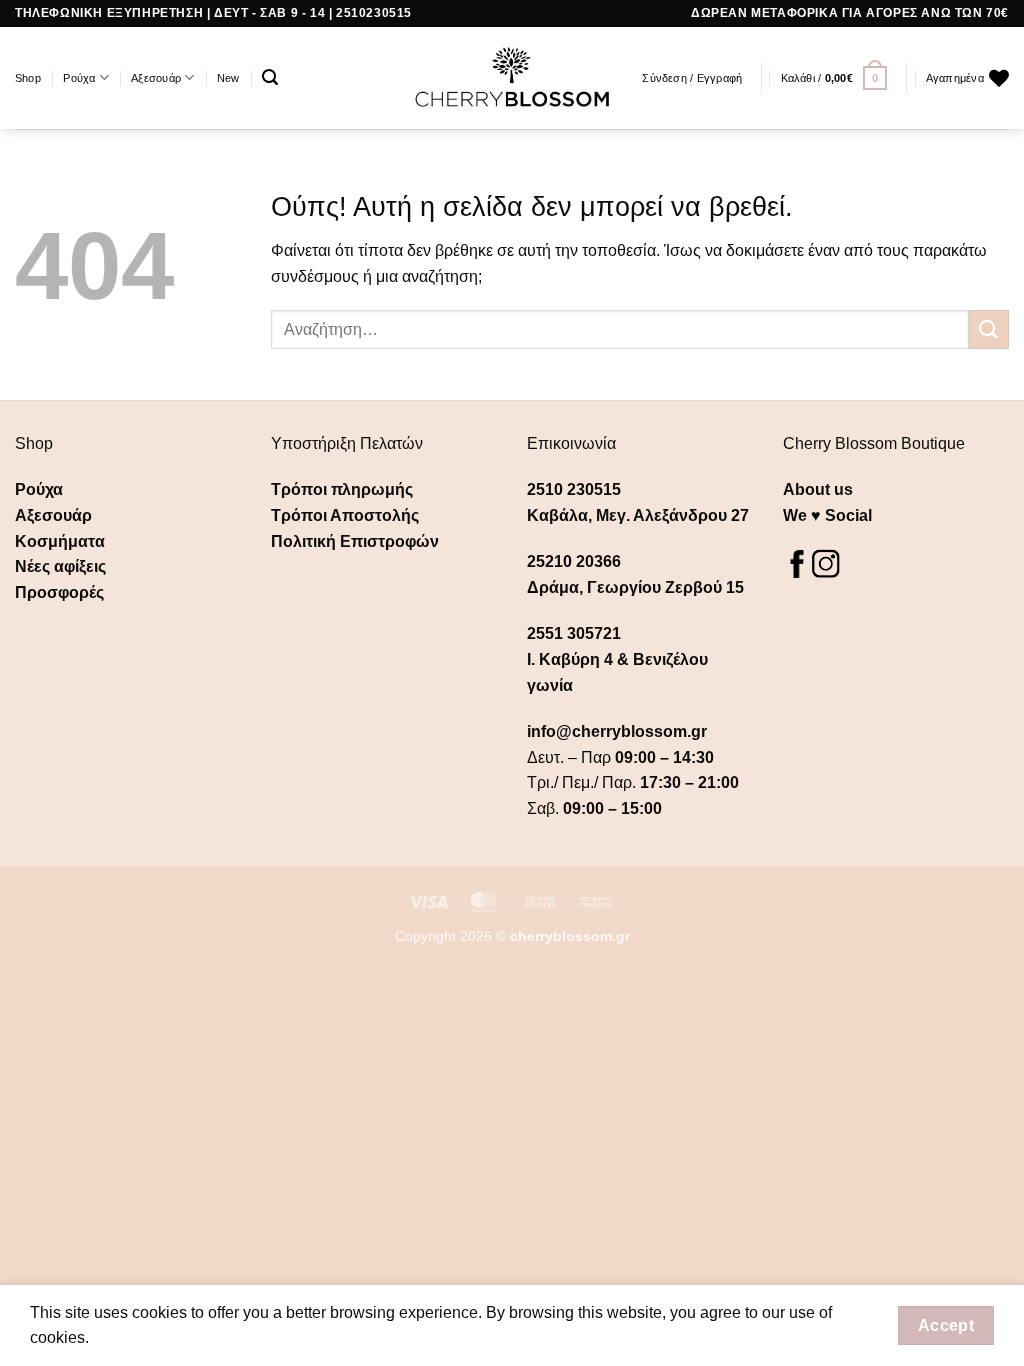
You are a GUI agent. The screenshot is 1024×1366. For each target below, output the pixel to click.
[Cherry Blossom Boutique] (512, 78)
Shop (28, 78)
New (228, 78)
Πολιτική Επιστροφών (355, 541)
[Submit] (989, 329)
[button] (270, 77)
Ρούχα (79, 78)
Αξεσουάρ (156, 78)
